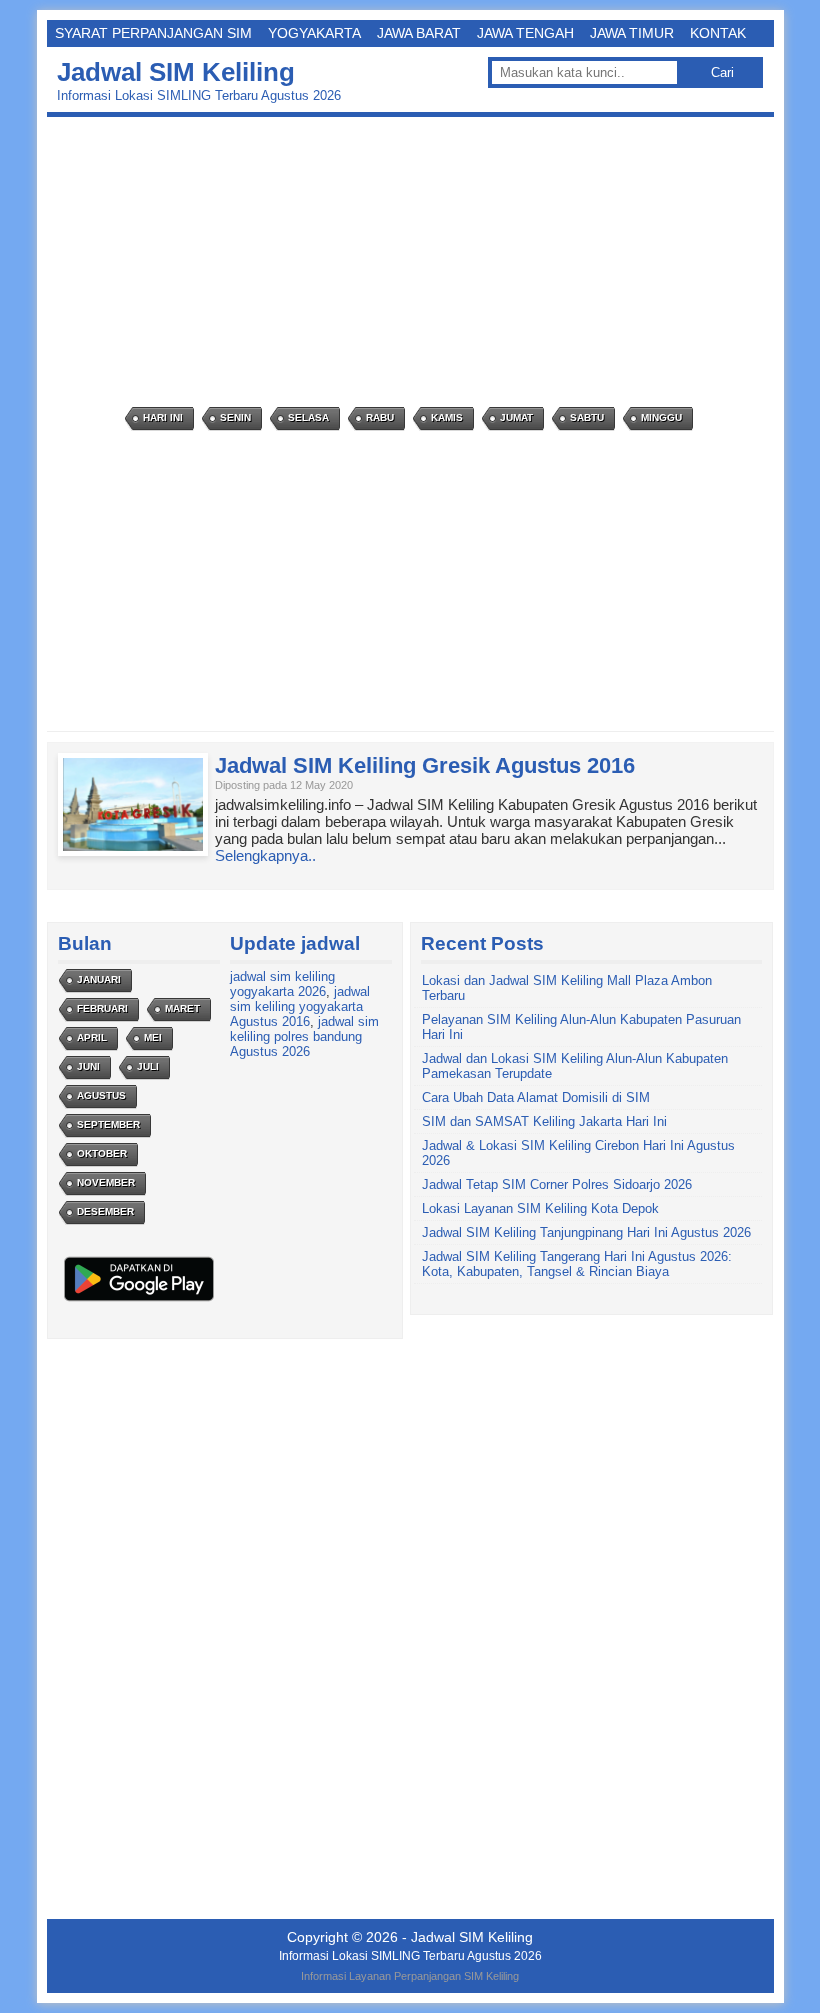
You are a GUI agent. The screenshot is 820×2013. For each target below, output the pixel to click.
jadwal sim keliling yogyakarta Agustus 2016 (300, 1006)
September (108, 1124)
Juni (88, 1066)
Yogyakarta (314, 33)
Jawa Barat (419, 33)
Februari (102, 1008)
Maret (182, 1008)
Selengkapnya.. (265, 855)
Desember (105, 1211)
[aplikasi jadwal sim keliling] (139, 1300)
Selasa (308, 417)
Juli (148, 1066)
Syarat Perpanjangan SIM (153, 33)
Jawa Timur (632, 33)
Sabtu (587, 417)
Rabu (380, 417)
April (92, 1037)
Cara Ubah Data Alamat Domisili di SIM (536, 1097)
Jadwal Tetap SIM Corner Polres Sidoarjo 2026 (557, 1184)
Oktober (102, 1153)
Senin (235, 417)
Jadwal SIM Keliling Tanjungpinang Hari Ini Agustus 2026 (586, 1232)
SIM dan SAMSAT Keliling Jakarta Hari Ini (544, 1121)
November (106, 1182)
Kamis (447, 417)
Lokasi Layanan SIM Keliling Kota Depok (540, 1208)
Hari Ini (163, 417)
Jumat (516, 417)
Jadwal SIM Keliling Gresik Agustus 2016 (425, 765)
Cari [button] (722, 72)
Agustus (101, 1095)
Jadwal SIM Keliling (176, 72)
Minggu (661, 417)
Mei (153, 1037)
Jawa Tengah (525, 33)
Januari (99, 979)
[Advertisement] (415, 262)
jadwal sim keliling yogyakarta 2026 (282, 984)
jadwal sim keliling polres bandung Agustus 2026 (304, 1036)
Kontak (718, 33)
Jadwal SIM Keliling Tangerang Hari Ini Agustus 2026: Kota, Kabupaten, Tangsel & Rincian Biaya (577, 1264)
